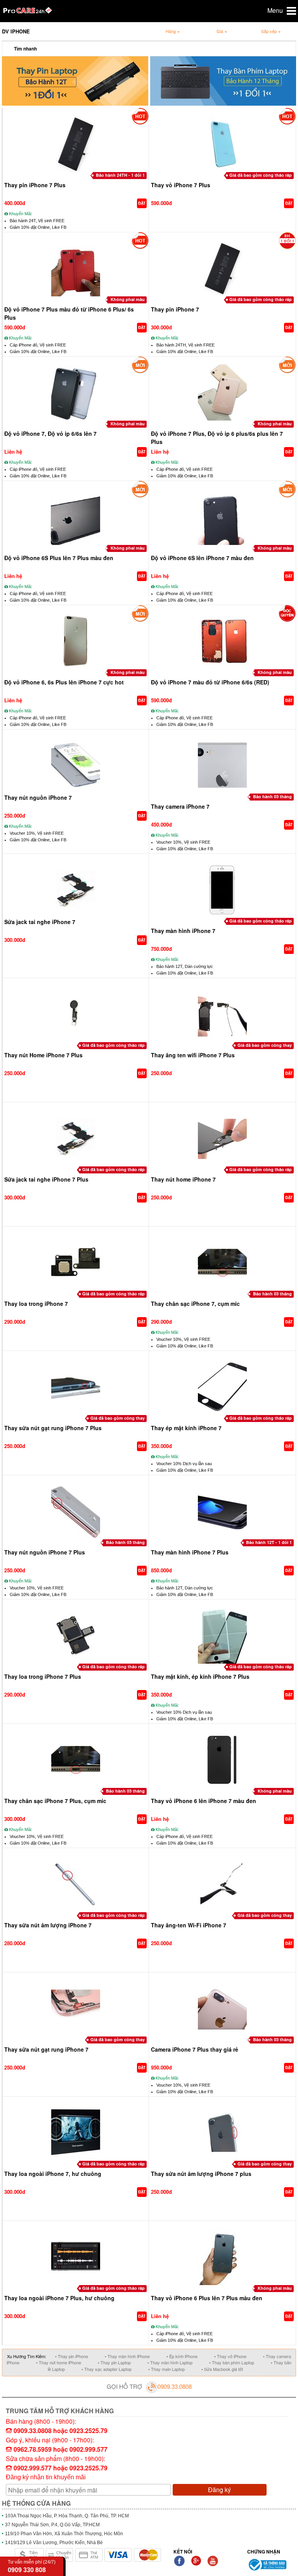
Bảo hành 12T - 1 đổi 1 (269, 1542)
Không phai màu (128, 299)
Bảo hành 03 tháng (272, 796)
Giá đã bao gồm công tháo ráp (261, 175)
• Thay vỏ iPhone (230, 2356)
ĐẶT (142, 203)
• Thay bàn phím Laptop (232, 2362)
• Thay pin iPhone (72, 2356)
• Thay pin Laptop (114, 2362)
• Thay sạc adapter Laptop (107, 2369)
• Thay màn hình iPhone (127, 2356)
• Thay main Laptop (166, 2369)
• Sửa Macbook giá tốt (222, 2369)
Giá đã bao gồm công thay (265, 1045)
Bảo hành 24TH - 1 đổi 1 (120, 175)
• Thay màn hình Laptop (170, 2362)
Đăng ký (219, 2490)
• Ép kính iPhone (182, 2356)
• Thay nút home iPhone (59, 2362)
